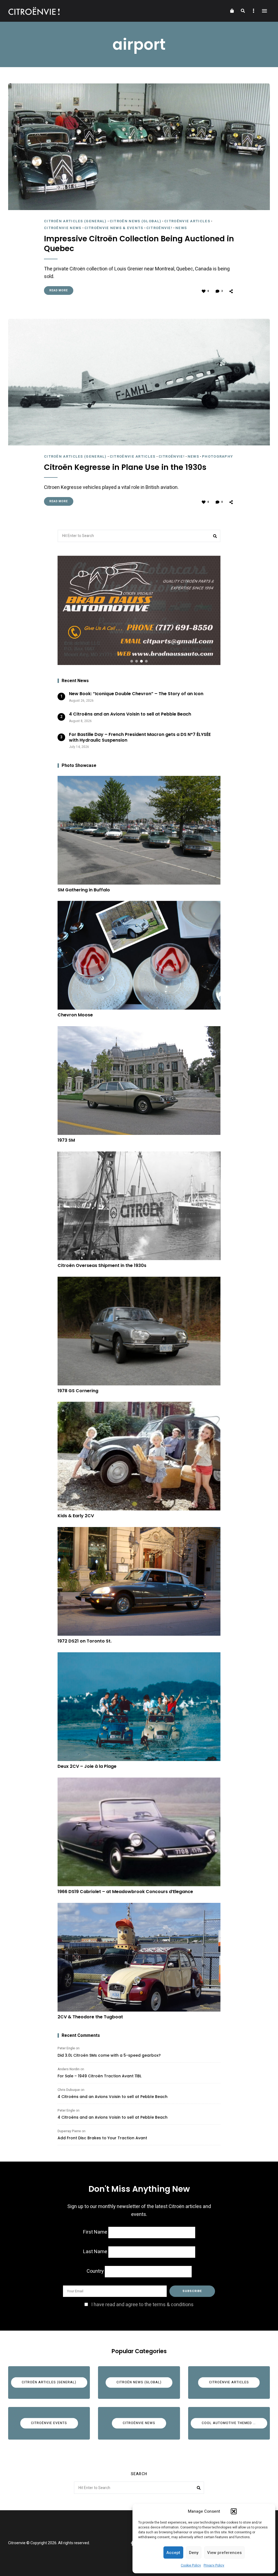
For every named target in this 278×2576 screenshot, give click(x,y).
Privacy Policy (214, 2565)
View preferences (224, 2553)
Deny (194, 2553)
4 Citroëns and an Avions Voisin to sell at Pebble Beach (113, 2097)
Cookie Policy (191, 2565)
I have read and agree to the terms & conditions (142, 2305)
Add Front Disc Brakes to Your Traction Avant (102, 2138)
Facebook (132, 2543)
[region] (139, 610)
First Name (95, 2232)
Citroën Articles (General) (75, 221)
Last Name (95, 2252)
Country (95, 2271)
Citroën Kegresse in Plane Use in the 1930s (125, 467)
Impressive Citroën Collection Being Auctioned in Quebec (139, 244)
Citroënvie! (159, 228)
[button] (234, 2511)
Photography (217, 456)
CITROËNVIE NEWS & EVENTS (114, 228)
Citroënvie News (63, 228)
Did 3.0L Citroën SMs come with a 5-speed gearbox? (109, 2055)
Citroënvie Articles (187, 221)
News (181, 228)
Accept (173, 2553)
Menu (264, 11)
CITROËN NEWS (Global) (135, 221)
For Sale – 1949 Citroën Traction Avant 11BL (99, 2076)
